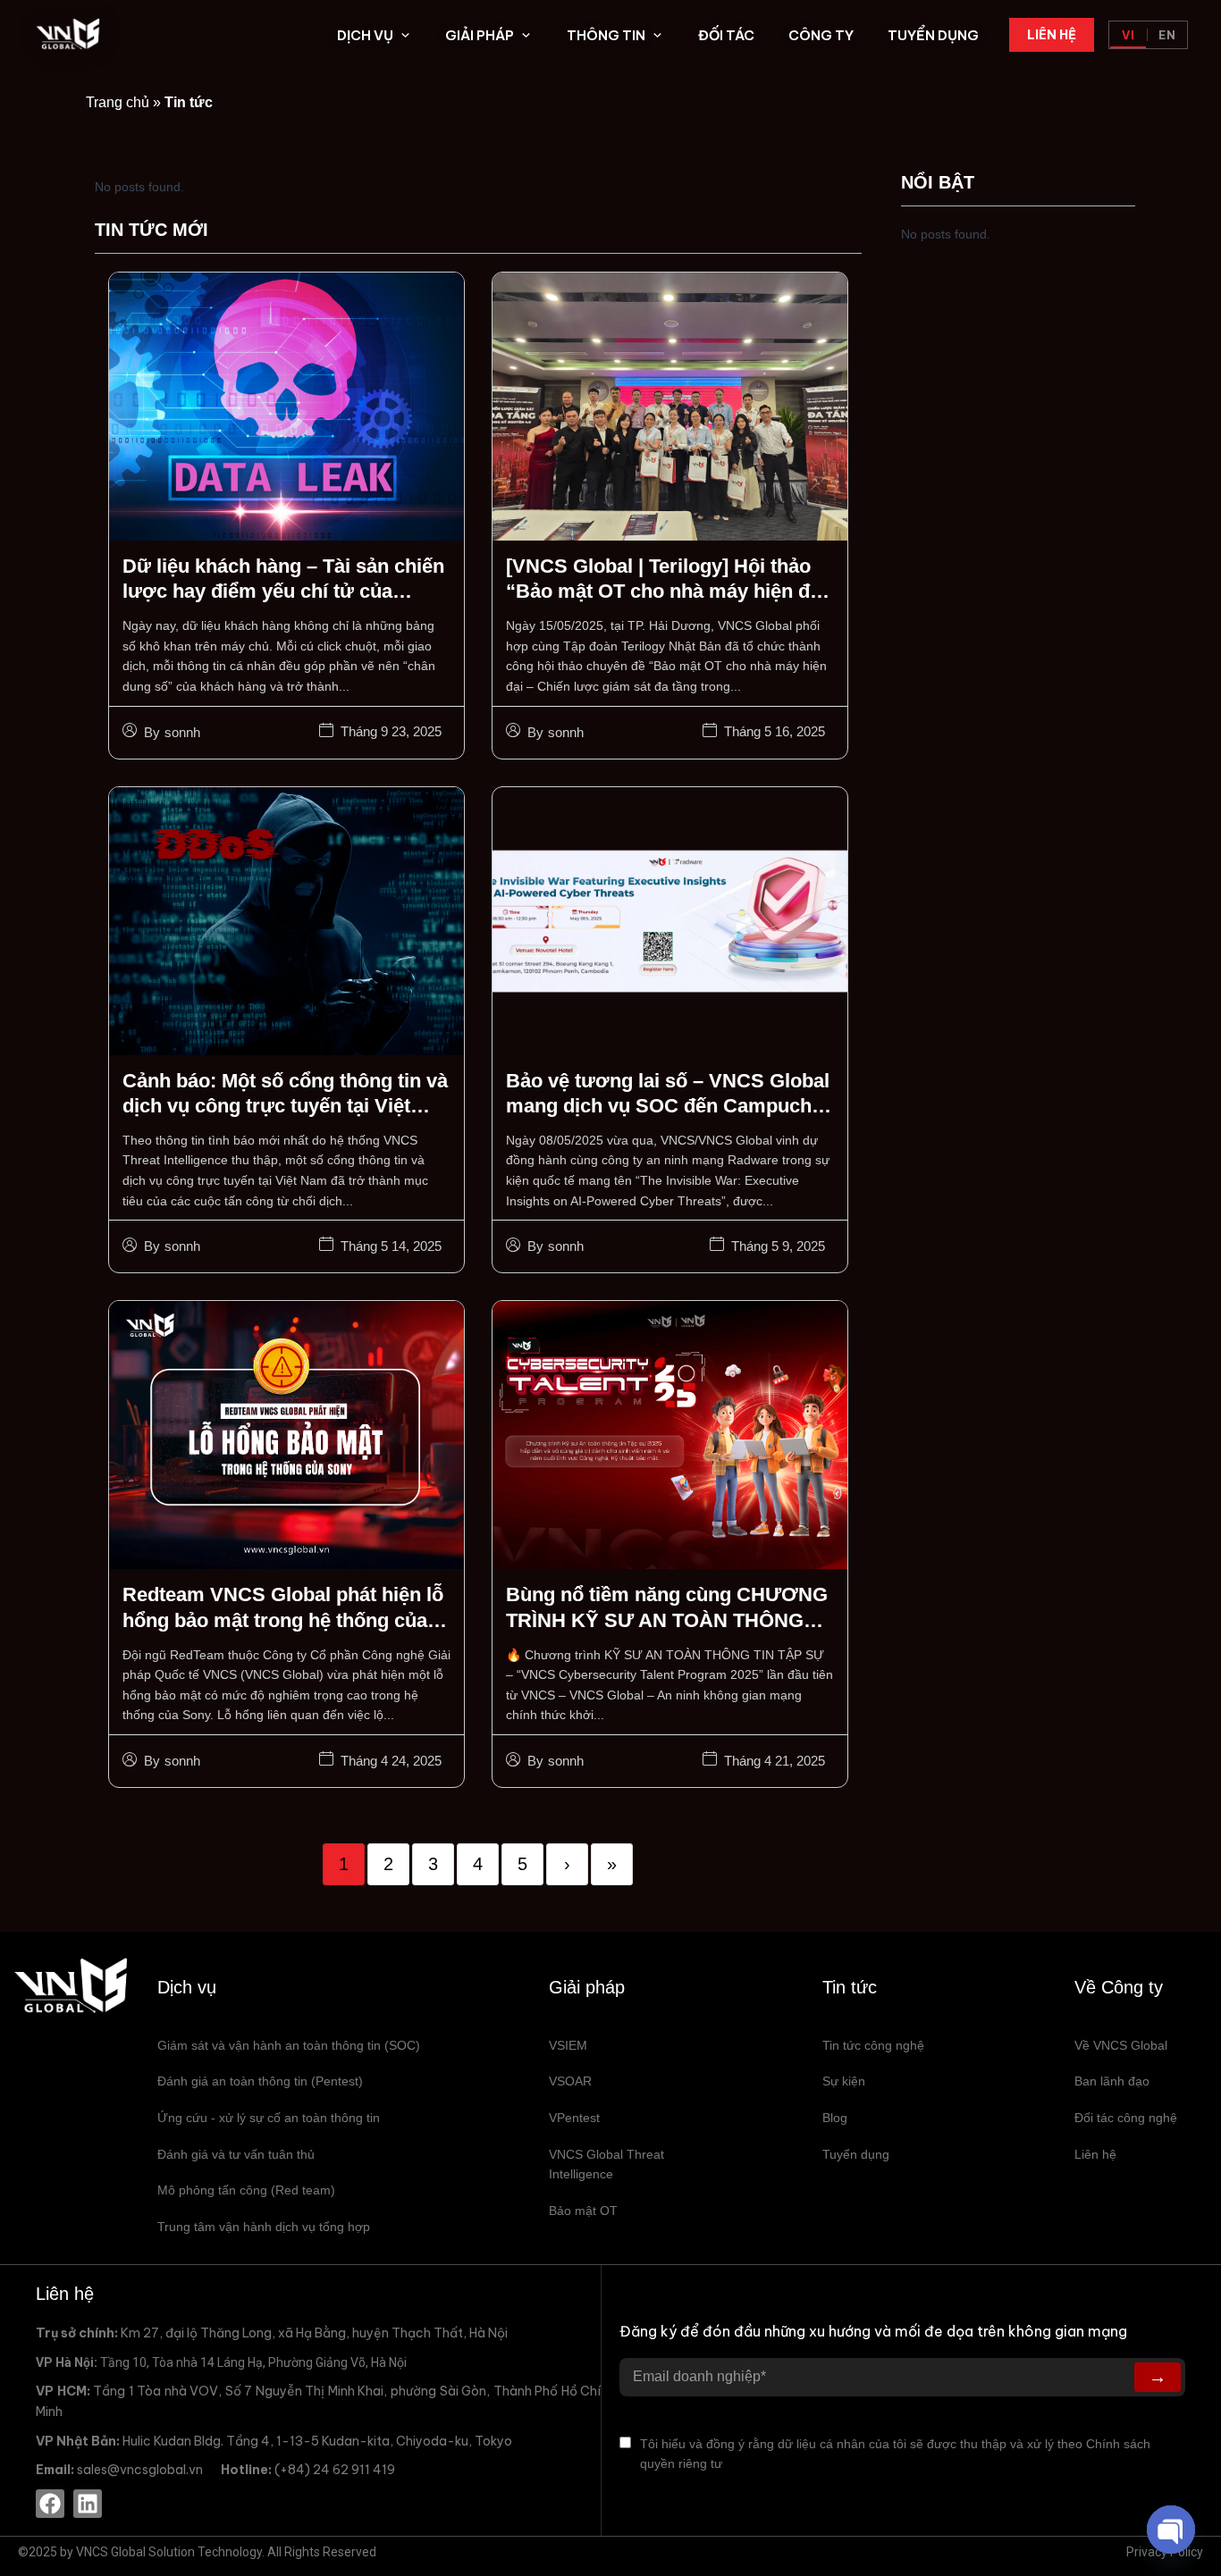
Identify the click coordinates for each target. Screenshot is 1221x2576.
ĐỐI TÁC (726, 35)
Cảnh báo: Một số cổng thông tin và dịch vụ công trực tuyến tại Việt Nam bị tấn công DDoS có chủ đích (285, 1106)
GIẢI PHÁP (480, 35)
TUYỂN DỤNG (933, 35)
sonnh (182, 732)
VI (1128, 35)
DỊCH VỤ (365, 35)
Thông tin (606, 35)
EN (1167, 35)
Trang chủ (118, 102)
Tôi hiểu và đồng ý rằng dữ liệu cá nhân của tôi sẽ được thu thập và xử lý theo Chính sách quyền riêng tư (895, 2454)
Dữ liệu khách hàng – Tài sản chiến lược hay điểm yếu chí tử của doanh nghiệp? (283, 592)
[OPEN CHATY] (1171, 2530)
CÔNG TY (821, 35)
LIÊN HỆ (1052, 35)
